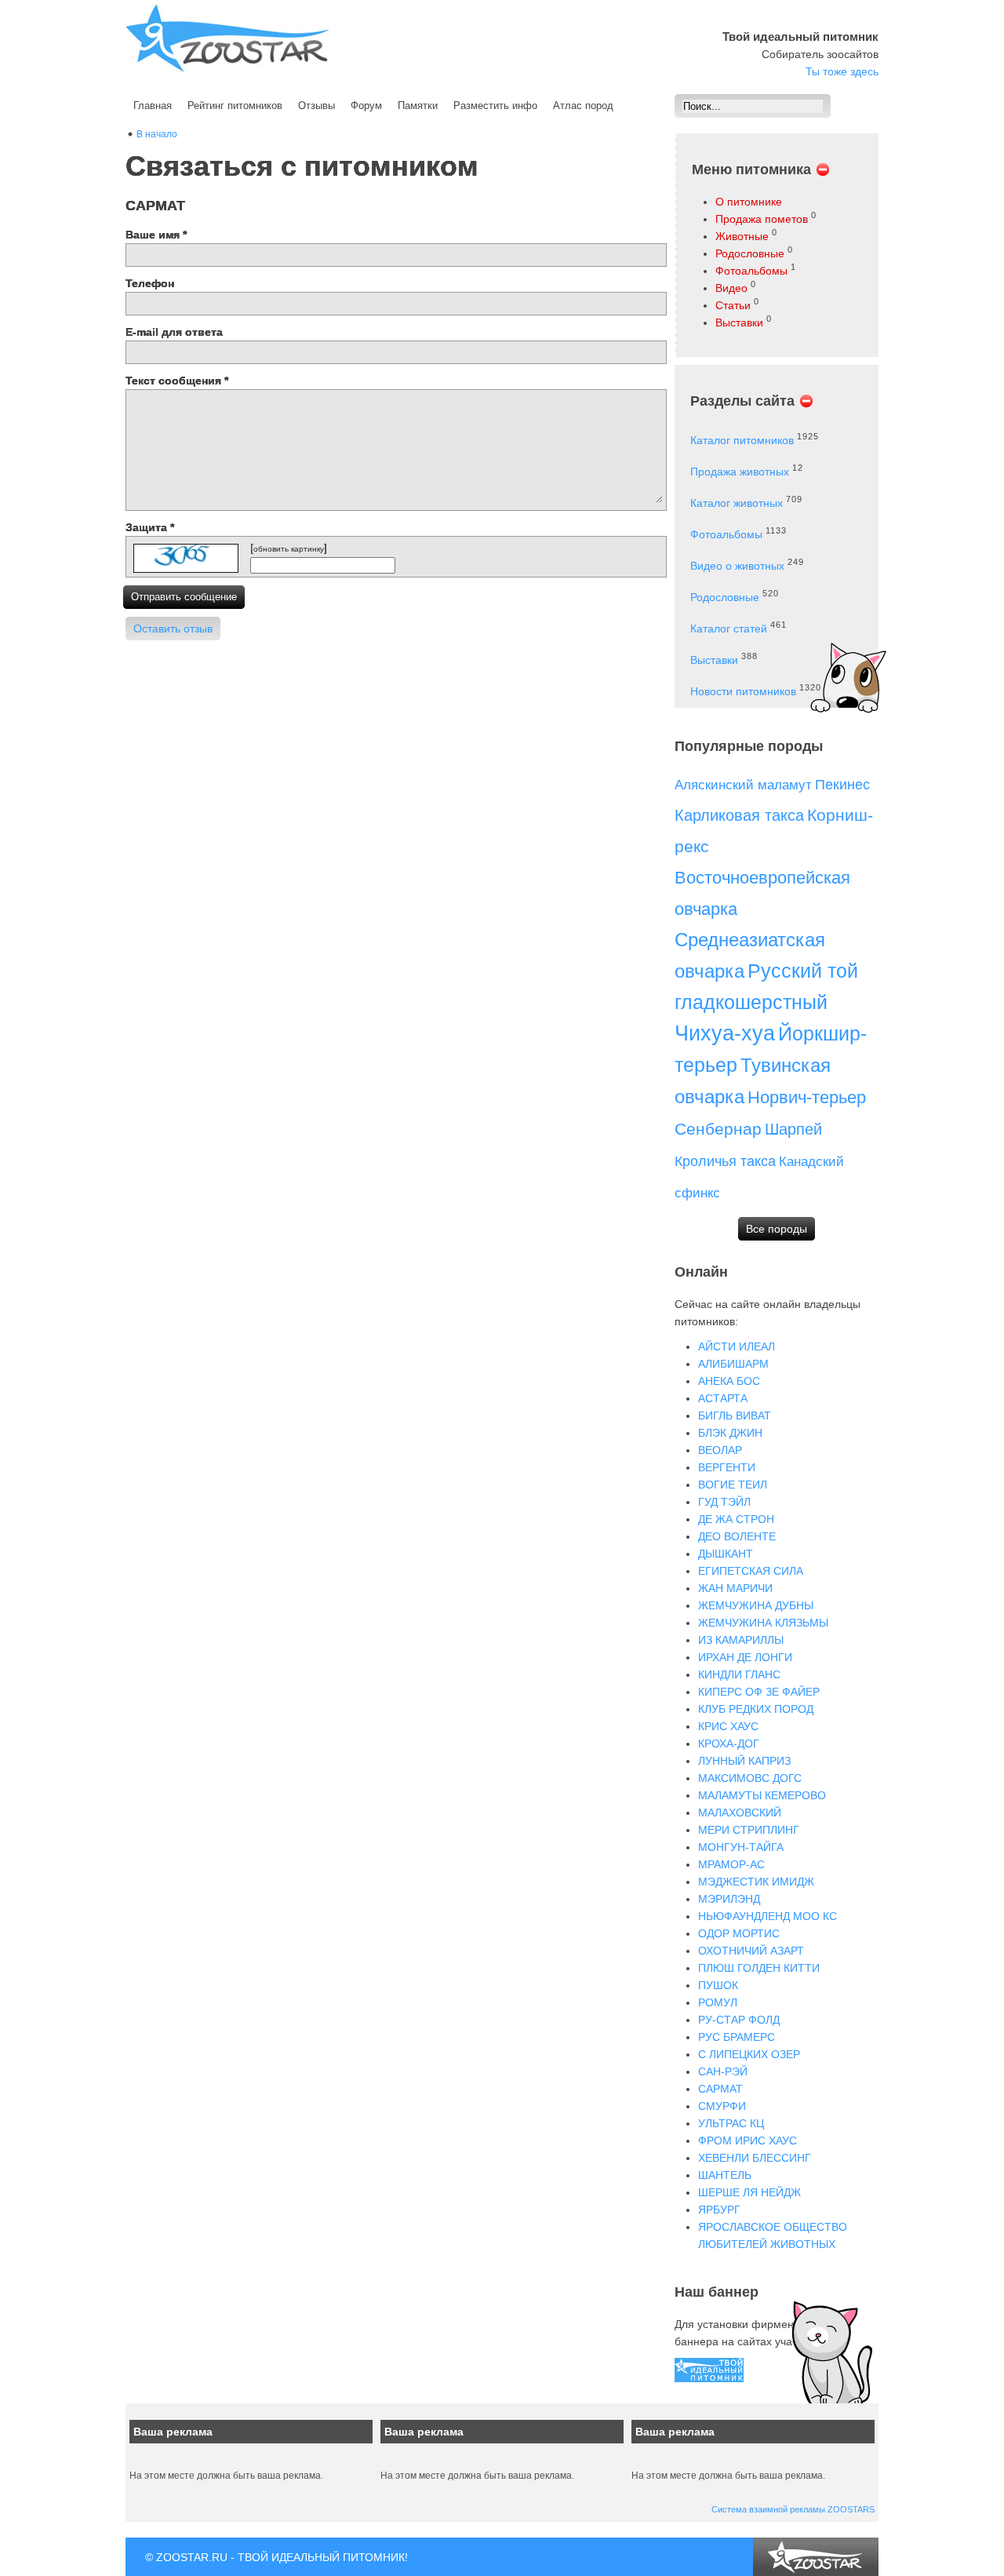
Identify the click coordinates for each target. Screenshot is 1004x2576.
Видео (731, 288)
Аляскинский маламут (743, 785)
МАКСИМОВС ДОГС (750, 1778)
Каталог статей (729, 629)
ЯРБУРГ (719, 2210)
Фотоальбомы (751, 271)
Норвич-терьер (807, 1097)
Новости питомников (743, 691)
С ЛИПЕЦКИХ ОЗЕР (749, 2054)
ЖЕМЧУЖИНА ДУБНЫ (756, 1605)
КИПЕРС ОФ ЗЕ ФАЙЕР (759, 1692)
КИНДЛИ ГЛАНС (739, 1674)
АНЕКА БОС (729, 1381)
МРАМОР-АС (731, 1864)
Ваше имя (156, 235)
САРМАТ (720, 2089)
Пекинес (842, 785)
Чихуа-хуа (725, 1033)
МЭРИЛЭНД (729, 1899)
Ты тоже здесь (842, 71)
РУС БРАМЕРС (737, 2037)
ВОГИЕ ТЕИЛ (733, 1485)
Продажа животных (740, 472)
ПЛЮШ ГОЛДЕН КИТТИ (759, 1968)
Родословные (750, 253)
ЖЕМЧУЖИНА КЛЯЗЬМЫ (763, 1623)
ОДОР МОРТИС (739, 1933)
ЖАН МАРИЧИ (735, 1588)
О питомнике (749, 202)
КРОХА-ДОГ (729, 1743)
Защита (150, 527)
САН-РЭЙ (723, 2071)
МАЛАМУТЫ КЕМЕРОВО (762, 1795)
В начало (157, 134)
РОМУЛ (718, 2002)
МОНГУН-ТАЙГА (741, 1847)
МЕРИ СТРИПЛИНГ (749, 1830)
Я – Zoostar (227, 38)
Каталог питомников (742, 440)
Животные (742, 236)
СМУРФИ (722, 2106)
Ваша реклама (173, 2432)
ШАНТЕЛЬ (725, 2175)
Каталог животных (737, 503)
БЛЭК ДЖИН (730, 1433)
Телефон (150, 283)
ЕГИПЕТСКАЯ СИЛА (751, 1571)
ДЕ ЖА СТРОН (736, 1519)
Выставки (739, 322)
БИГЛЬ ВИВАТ (735, 1416)
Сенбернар (718, 1129)
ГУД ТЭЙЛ (724, 1502)
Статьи (733, 305)
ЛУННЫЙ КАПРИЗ (744, 1761)
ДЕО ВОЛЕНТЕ (737, 1536)
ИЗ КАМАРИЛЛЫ (741, 1640)
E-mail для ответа (174, 332)
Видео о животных (737, 566)
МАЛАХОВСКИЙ (740, 1813)
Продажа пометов (762, 219)
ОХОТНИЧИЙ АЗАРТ (751, 1951)
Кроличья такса (725, 1161)
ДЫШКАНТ (726, 1554)
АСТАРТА (723, 1398)
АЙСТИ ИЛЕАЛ (737, 1346)
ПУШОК (718, 1985)
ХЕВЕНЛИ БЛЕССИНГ (755, 2158)
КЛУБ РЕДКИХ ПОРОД (756, 1709)
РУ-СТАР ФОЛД (739, 2020)
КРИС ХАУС (728, 1726)
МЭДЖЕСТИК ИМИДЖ (756, 1882)
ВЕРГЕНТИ (727, 1467)
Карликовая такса (739, 815)
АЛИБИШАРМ (733, 1364)
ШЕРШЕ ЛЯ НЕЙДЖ (749, 2192)
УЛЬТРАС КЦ (731, 2123)
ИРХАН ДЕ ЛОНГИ (745, 1657)
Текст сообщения (177, 381)
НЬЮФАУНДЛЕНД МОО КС (768, 1916)
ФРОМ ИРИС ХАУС (748, 2141)
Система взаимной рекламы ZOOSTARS (793, 2509)
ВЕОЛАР (720, 1450)
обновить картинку (289, 549)
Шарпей (793, 1129)
